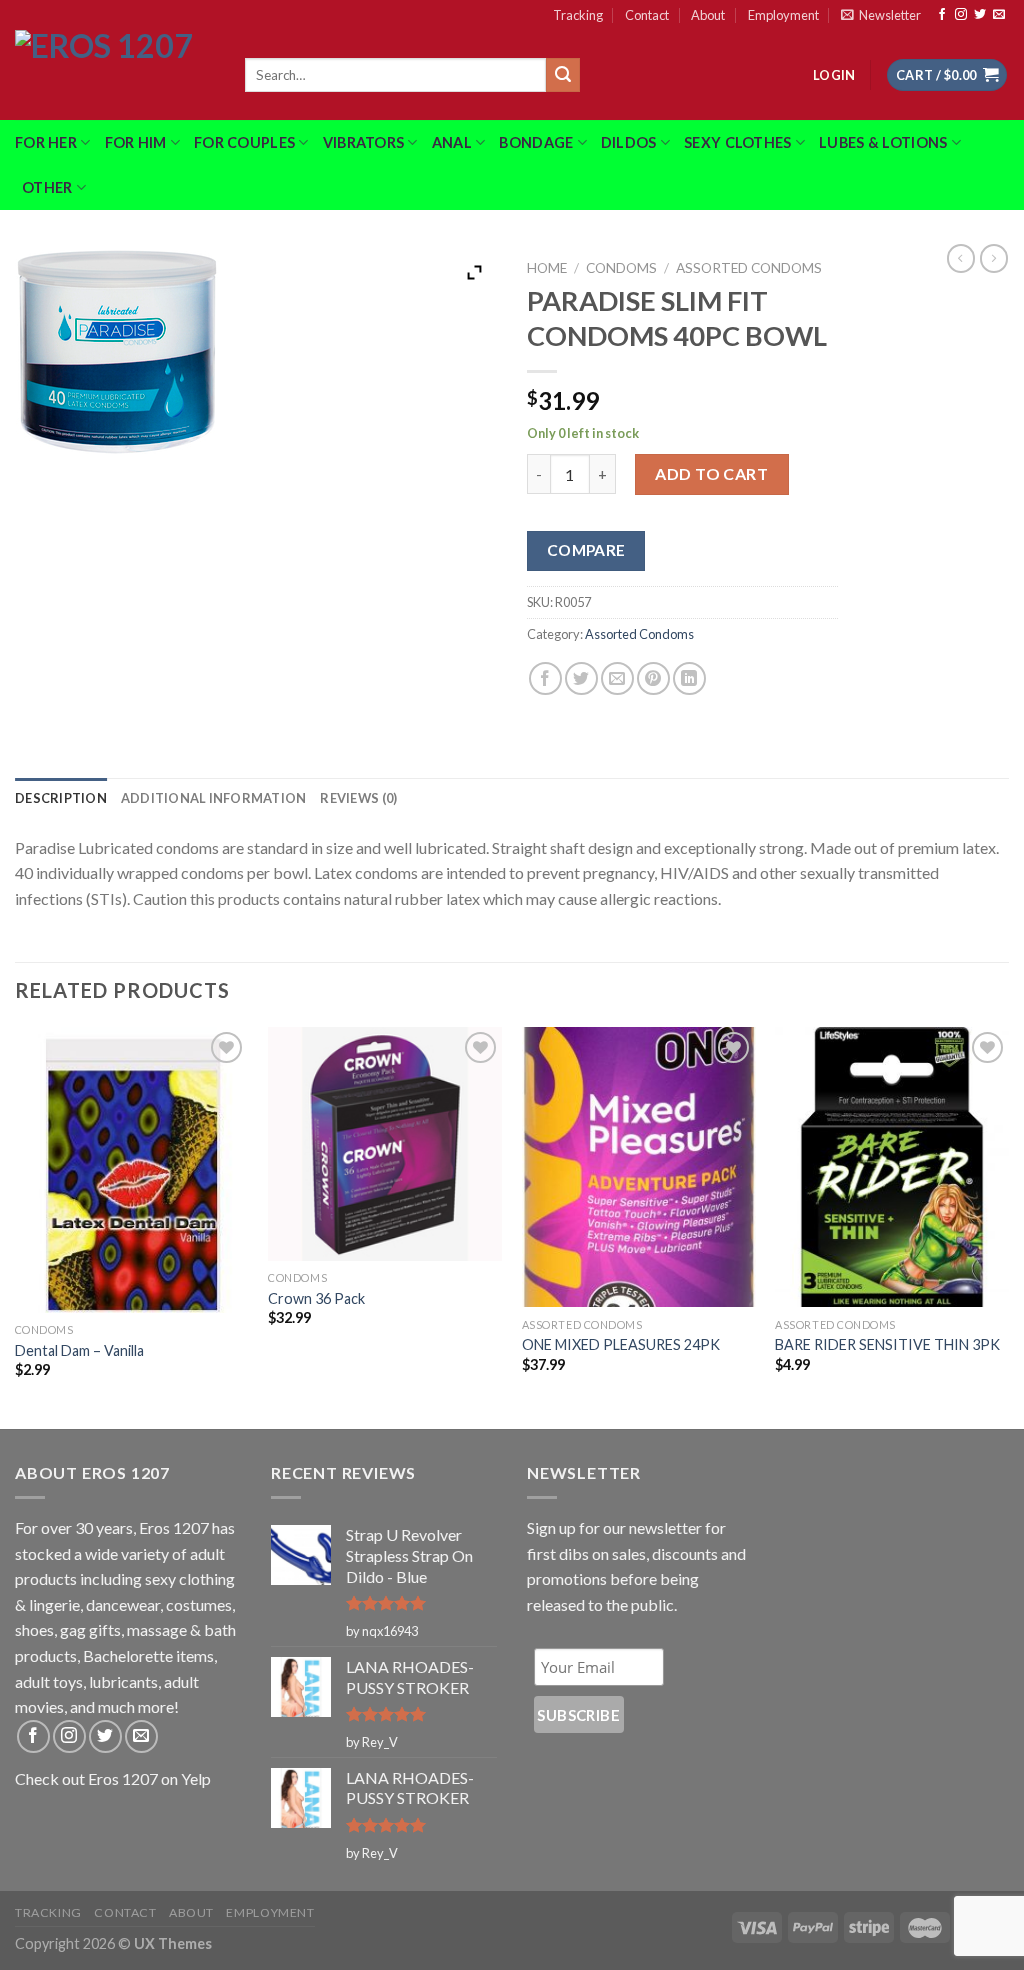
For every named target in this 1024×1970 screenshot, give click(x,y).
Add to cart (711, 473)
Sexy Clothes (737, 142)
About (708, 15)
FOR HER (46, 142)
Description (61, 798)
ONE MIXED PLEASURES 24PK (621, 1344)
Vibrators (364, 142)
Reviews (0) (358, 798)
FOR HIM (136, 142)
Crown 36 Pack (316, 1298)
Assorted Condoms (749, 268)
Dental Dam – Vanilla (79, 1350)
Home (547, 268)
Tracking (578, 15)
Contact (647, 15)
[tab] (61, 798)
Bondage (536, 142)
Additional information (214, 798)
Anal (452, 142)
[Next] (1008, 1226)
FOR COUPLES (244, 142)
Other (47, 187)
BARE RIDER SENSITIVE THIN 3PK (887, 1344)
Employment (783, 15)
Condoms (621, 268)
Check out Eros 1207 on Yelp (113, 1778)
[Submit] (563, 75)
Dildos (629, 142)
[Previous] (16, 1226)
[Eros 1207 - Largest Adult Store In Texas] (115, 75)
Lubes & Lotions (883, 142)
